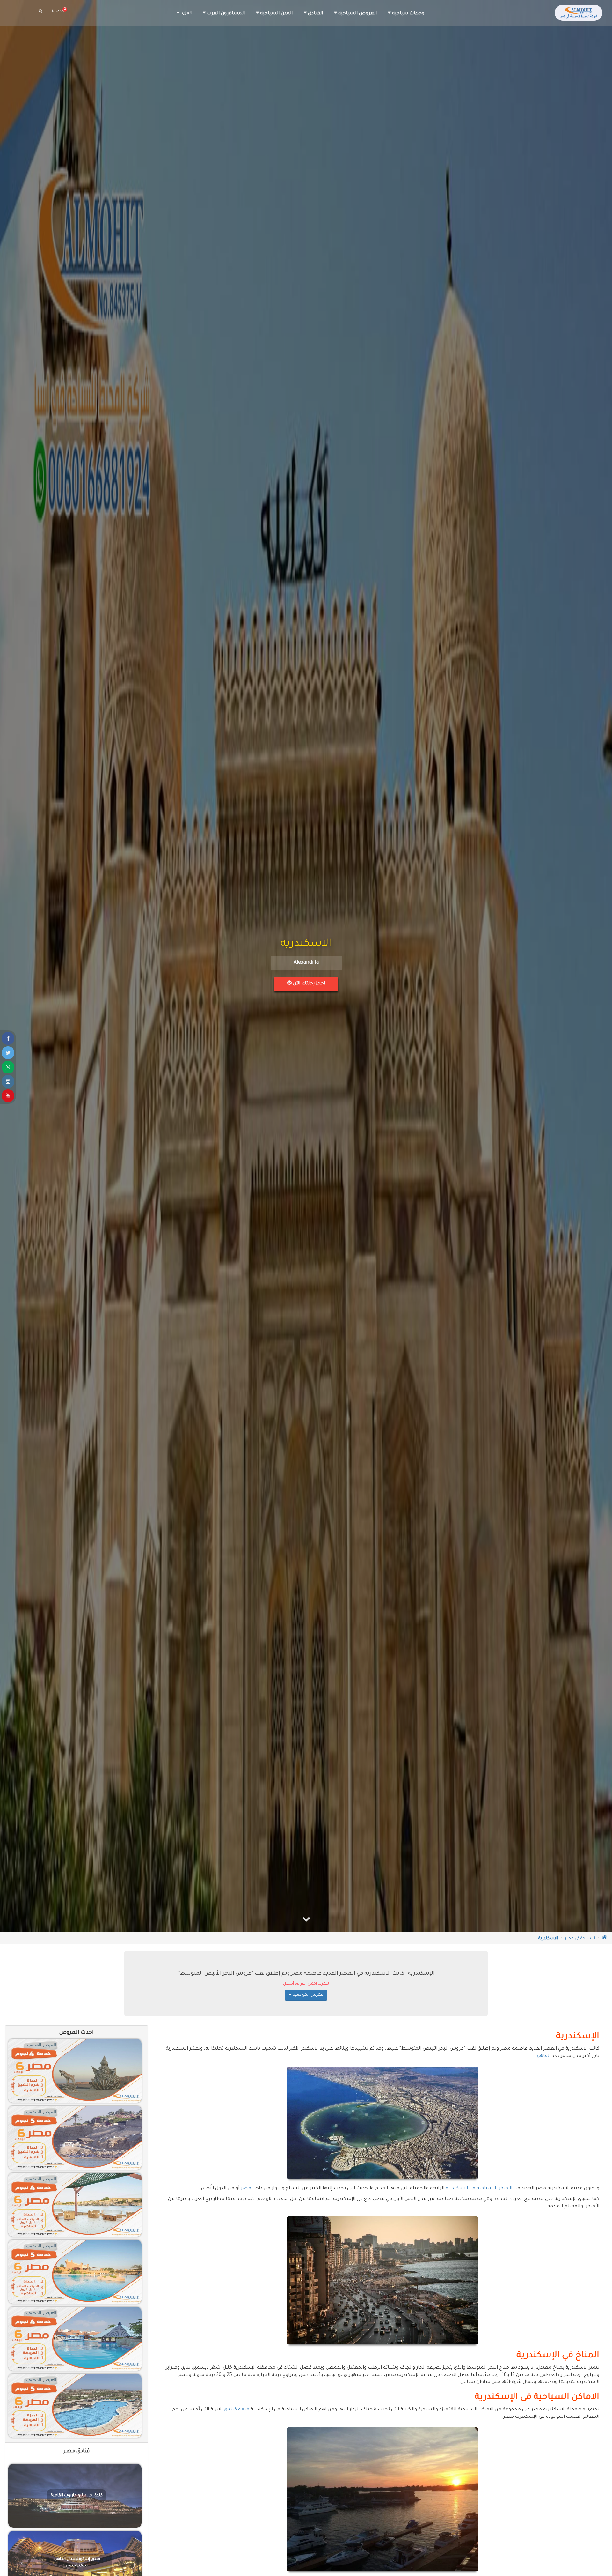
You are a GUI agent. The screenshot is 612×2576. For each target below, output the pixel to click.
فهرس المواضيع (307, 1995)
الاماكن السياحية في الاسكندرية (479, 2189)
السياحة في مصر (580, 1939)
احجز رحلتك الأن (308, 984)
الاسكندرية (548, 1939)
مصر (246, 2189)
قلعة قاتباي (237, 2410)
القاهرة (543, 2056)
